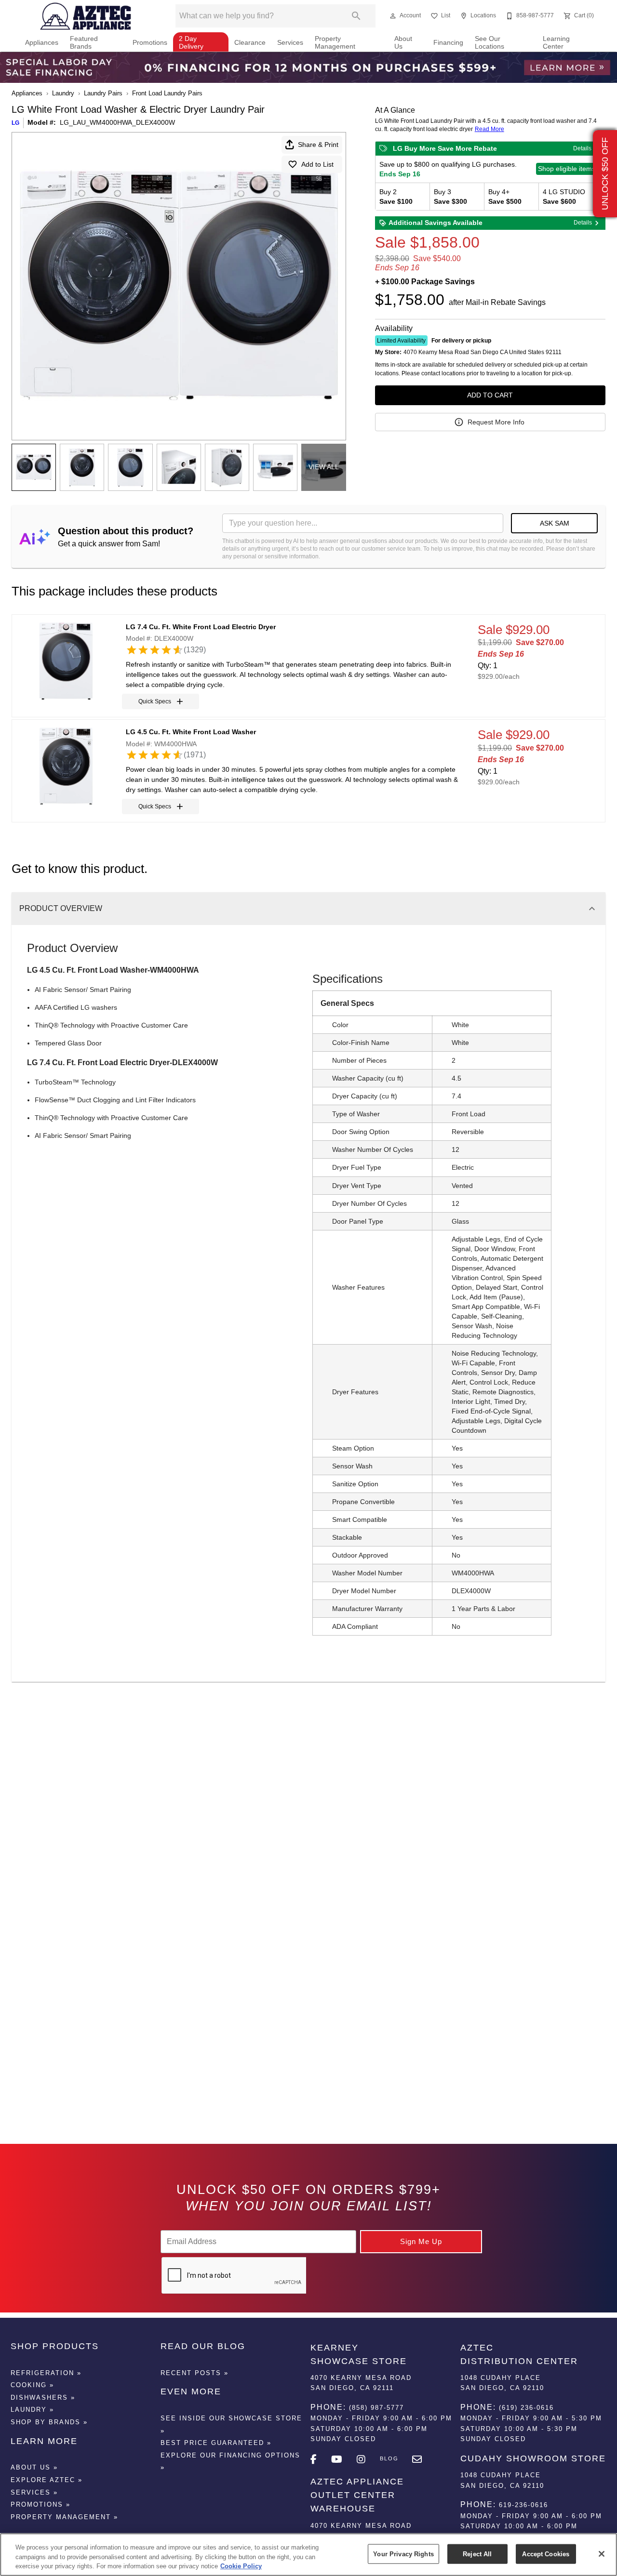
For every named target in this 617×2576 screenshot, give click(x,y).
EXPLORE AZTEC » (47, 2480)
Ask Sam (555, 523)
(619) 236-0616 (526, 2408)
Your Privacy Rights (403, 2554)
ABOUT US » (34, 2467)
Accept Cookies (546, 2554)
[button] (393, 16)
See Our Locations (490, 43)
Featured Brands (84, 43)
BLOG (389, 2458)
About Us (403, 43)
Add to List (317, 164)
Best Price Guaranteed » (216, 2443)
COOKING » (32, 2385)
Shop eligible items (567, 169)
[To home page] (86, 16)
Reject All (477, 2554)
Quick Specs (155, 701)
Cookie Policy (241, 2566)
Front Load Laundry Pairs (167, 93)
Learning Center (556, 43)
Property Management (335, 43)
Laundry (63, 93)
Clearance (250, 43)
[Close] (602, 2554)
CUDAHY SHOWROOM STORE (533, 2458)
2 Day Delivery (191, 43)
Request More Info (496, 422)
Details (582, 148)
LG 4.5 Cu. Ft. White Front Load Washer (191, 732)
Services (290, 43)
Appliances (42, 43)
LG (15, 123)
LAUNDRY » (32, 2410)
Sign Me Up (421, 2241)
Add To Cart (490, 395)
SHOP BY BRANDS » (49, 2422)
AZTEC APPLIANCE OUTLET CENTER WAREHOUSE (357, 2495)
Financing (448, 43)
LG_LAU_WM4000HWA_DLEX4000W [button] (117, 122)
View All (324, 467)
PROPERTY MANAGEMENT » (64, 2517)
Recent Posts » (194, 2373)
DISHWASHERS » (43, 2398)
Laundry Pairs (103, 93)
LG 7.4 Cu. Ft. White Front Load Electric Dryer (201, 627)
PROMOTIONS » (40, 2504)
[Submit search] (356, 16)
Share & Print (318, 145)
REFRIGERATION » (46, 2373)
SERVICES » (34, 2492)
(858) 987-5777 (376, 2408)
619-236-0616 (523, 2505)
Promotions (150, 43)
